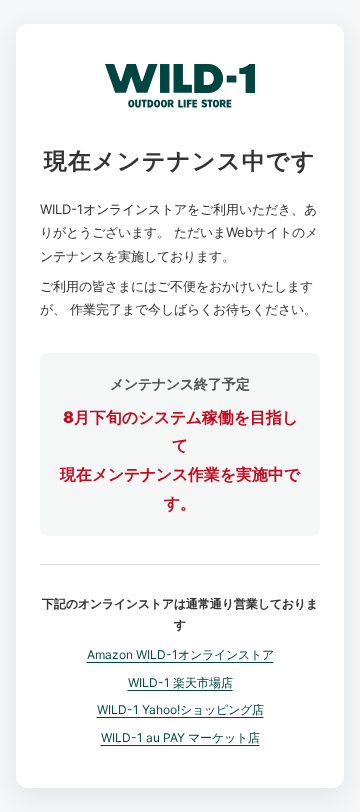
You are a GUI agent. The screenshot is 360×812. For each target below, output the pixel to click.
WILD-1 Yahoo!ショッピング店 (180, 709)
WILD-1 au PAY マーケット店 (180, 737)
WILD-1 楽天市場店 (180, 682)
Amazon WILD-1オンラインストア (180, 654)
